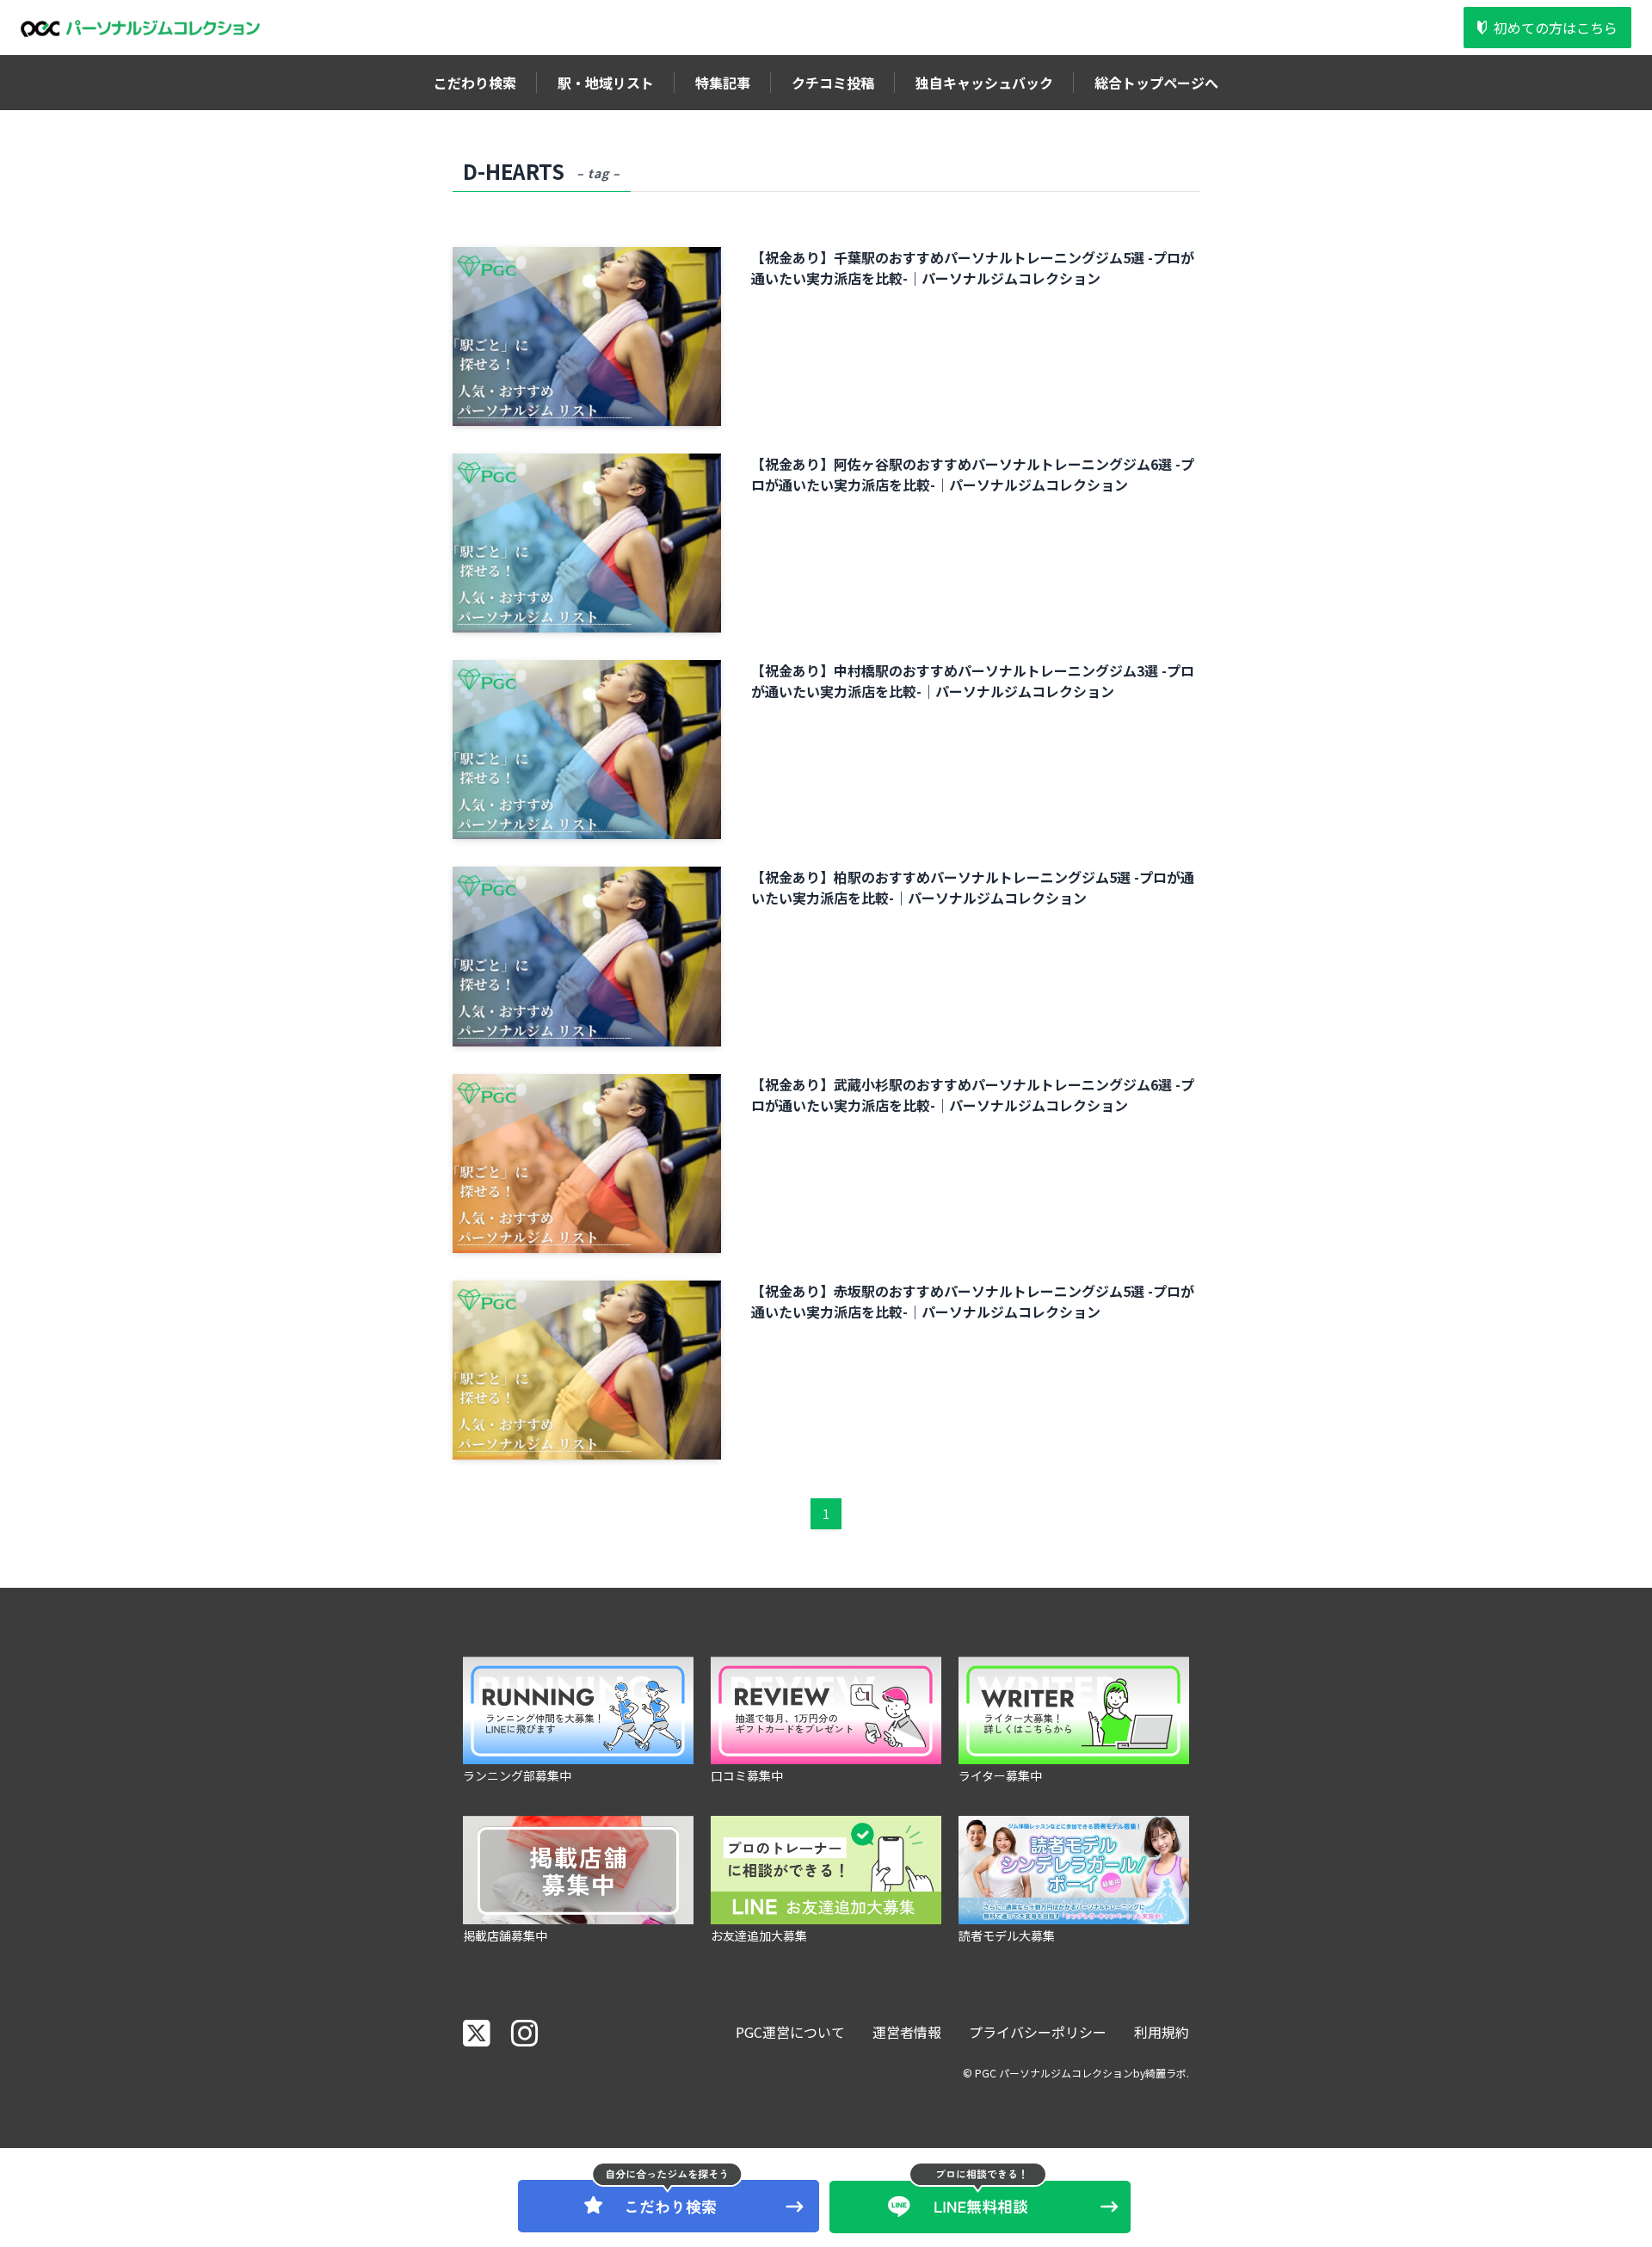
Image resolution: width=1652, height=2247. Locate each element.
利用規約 (1162, 2032)
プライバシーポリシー (1038, 2032)
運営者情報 (907, 2032)
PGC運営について (790, 2032)
